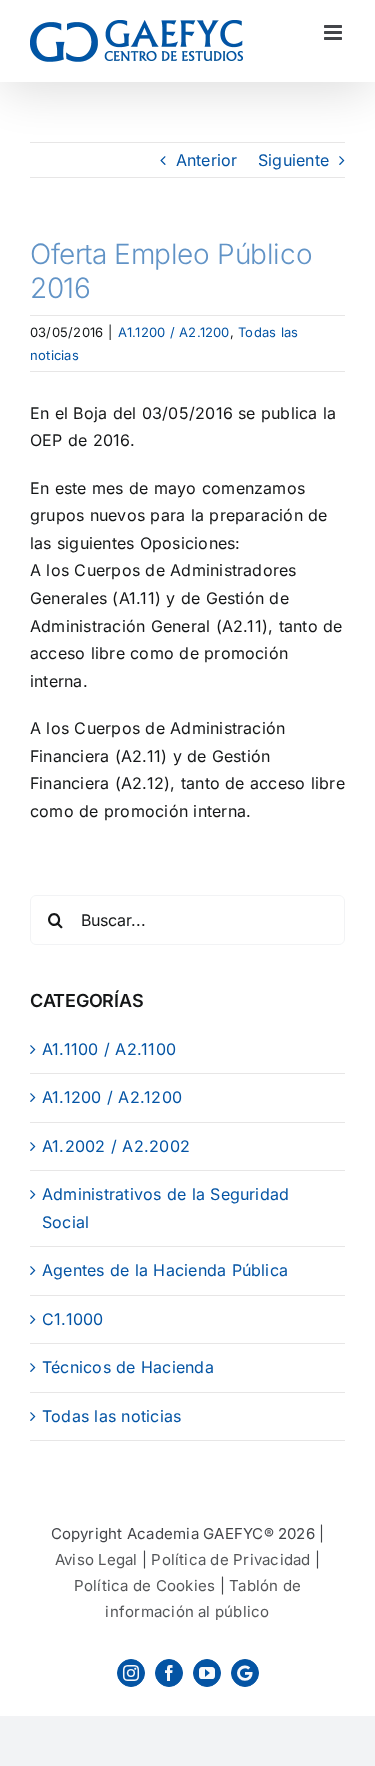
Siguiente (293, 160)
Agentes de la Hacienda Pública (165, 1270)
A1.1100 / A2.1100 (109, 1049)
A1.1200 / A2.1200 (174, 332)
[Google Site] (245, 1673)
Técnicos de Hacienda (128, 1367)
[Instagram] (131, 1673)
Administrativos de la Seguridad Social (165, 1208)
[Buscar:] (187, 919)
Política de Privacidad (230, 1559)
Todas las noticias (111, 1416)
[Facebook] (169, 1673)
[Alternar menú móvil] (334, 32)
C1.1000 (73, 1319)
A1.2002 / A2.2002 (116, 1146)
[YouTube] (207, 1673)
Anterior (207, 160)
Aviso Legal (96, 1559)
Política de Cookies (145, 1585)
